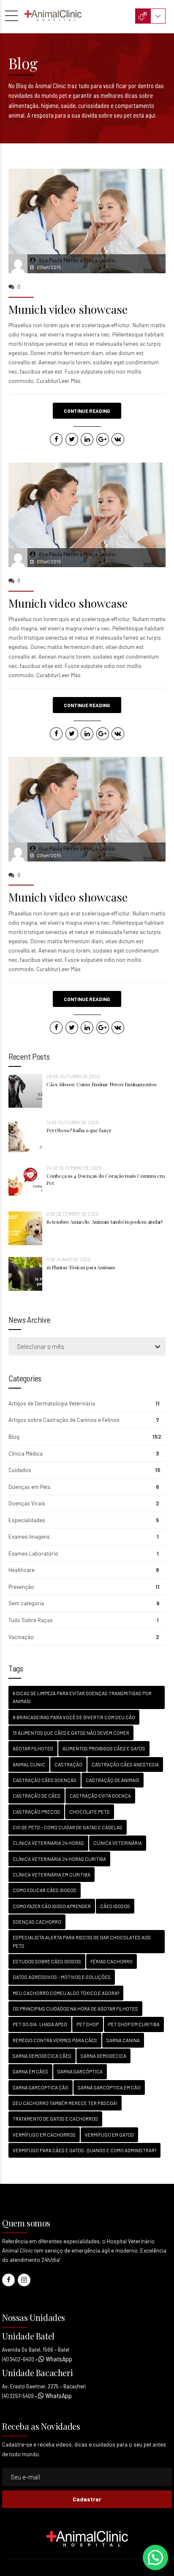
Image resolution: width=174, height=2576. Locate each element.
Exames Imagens (29, 1537)
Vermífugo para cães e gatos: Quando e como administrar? (84, 2150)
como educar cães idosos (45, 1890)
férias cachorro (111, 1961)
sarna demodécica (103, 2056)
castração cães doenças (45, 1780)
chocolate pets (90, 1812)
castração (68, 1764)
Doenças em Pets (30, 1487)
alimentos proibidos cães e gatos (104, 1748)
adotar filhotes (33, 1748)
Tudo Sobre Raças (31, 1620)
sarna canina (123, 2040)
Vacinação (21, 1637)
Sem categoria (26, 1603)
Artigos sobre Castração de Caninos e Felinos (64, 1420)
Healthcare (22, 1570)
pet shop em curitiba (134, 2024)
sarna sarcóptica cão (41, 2087)
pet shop (88, 2024)
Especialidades (27, 1520)
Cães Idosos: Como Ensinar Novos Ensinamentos (101, 1084)
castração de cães (37, 1796)
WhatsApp (58, 2359)
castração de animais (113, 1780)
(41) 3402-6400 (18, 2359)
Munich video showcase (68, 309)
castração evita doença (100, 1796)
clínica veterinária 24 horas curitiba (59, 1859)
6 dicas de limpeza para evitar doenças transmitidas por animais (82, 1697)
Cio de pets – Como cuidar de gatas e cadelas (68, 1827)
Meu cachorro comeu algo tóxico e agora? (66, 1993)
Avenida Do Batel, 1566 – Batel (36, 2350)
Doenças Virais (27, 1503)
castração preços (36, 1812)
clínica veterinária (118, 1843)
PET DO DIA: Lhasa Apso (40, 2024)
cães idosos (115, 1906)
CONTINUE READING (87, 411)
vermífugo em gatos (109, 2135)
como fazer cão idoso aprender (52, 1906)
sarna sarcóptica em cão (109, 2087)
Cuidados (20, 1470)
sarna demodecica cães (42, 2056)
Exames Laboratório (33, 1553)
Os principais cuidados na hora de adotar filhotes (75, 2009)
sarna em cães (30, 2071)
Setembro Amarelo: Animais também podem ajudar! (105, 1222)
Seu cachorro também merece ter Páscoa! (65, 2103)
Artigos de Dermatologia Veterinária (52, 1403)
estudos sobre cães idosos (47, 1961)
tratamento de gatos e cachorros (55, 2119)
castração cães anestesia (125, 1764)
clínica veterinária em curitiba (52, 1875)
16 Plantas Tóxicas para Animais (81, 1267)
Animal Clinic (29, 1764)
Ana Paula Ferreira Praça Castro (77, 260)
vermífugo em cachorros (44, 2135)
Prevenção (21, 1587)
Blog (14, 1437)
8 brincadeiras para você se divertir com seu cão (74, 1717)
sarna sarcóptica (80, 2071)
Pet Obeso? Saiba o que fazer (79, 1130)
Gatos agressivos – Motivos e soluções (62, 1977)
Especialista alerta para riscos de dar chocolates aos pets (82, 1941)
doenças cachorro (37, 1922)
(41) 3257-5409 (18, 2396)
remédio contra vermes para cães (55, 2040)
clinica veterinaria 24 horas (48, 1843)
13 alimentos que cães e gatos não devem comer (71, 1733)
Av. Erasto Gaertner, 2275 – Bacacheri (44, 2386)
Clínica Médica (26, 1454)
